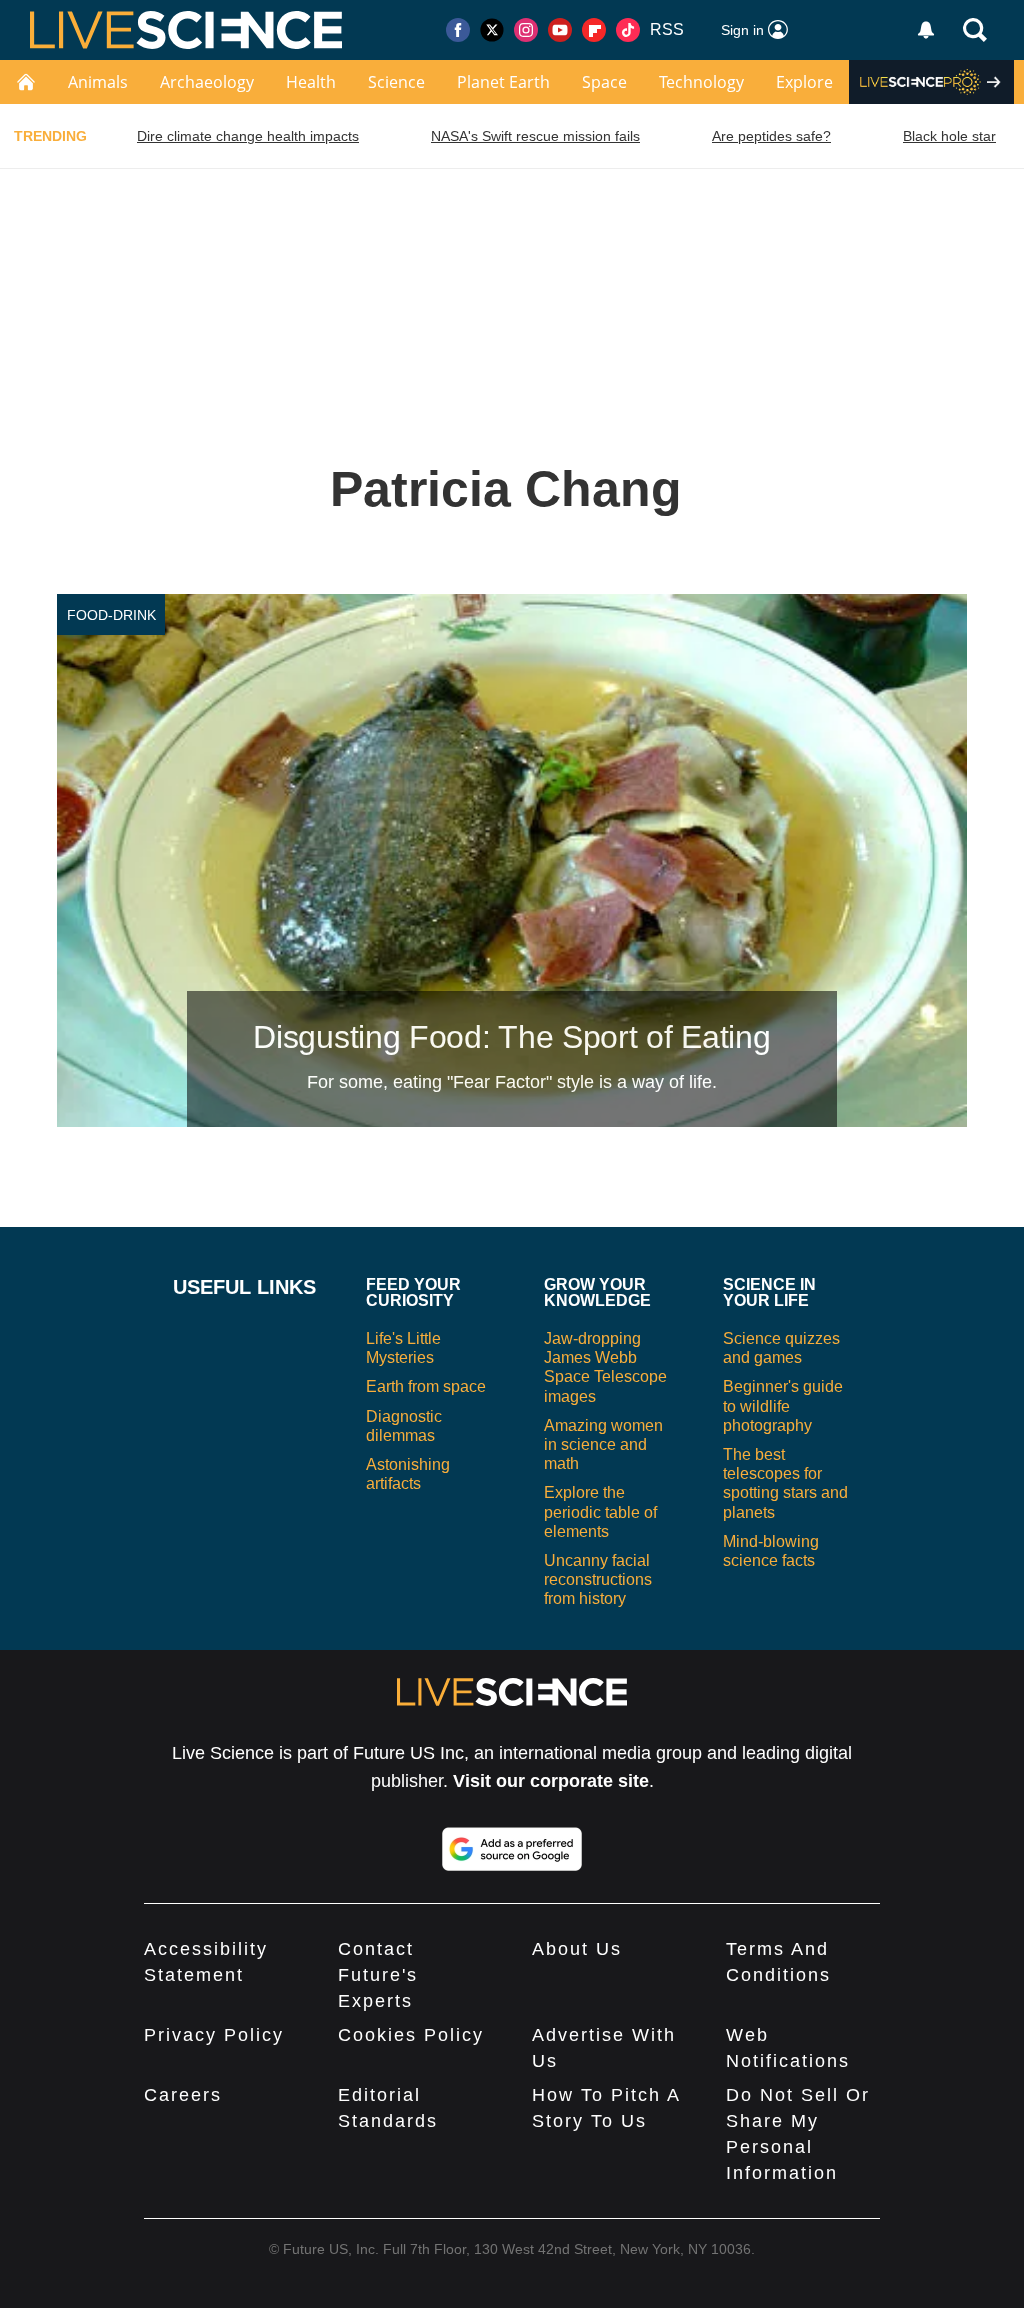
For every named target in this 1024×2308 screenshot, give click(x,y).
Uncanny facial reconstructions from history (598, 1579)
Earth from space (426, 1386)
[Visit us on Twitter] (492, 30)
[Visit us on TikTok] (628, 30)
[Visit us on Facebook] (458, 30)
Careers (183, 2095)
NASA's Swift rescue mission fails (535, 136)
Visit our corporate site (551, 1781)
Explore (804, 82)
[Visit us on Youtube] (560, 30)
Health (311, 82)
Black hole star (949, 136)
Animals (98, 82)
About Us (577, 1949)
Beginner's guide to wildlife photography (783, 1405)
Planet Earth (503, 82)
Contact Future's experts (378, 1975)
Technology (701, 82)
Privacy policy (214, 2035)
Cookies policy (411, 2035)
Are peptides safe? (771, 136)
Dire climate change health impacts (248, 136)
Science (396, 82)
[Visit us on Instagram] (526, 30)
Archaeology (207, 82)
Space (604, 82)
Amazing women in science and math (603, 1444)
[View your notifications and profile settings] (926, 30)
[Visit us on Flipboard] (594, 30)
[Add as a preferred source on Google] (512, 1849)
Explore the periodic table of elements (600, 1511)
